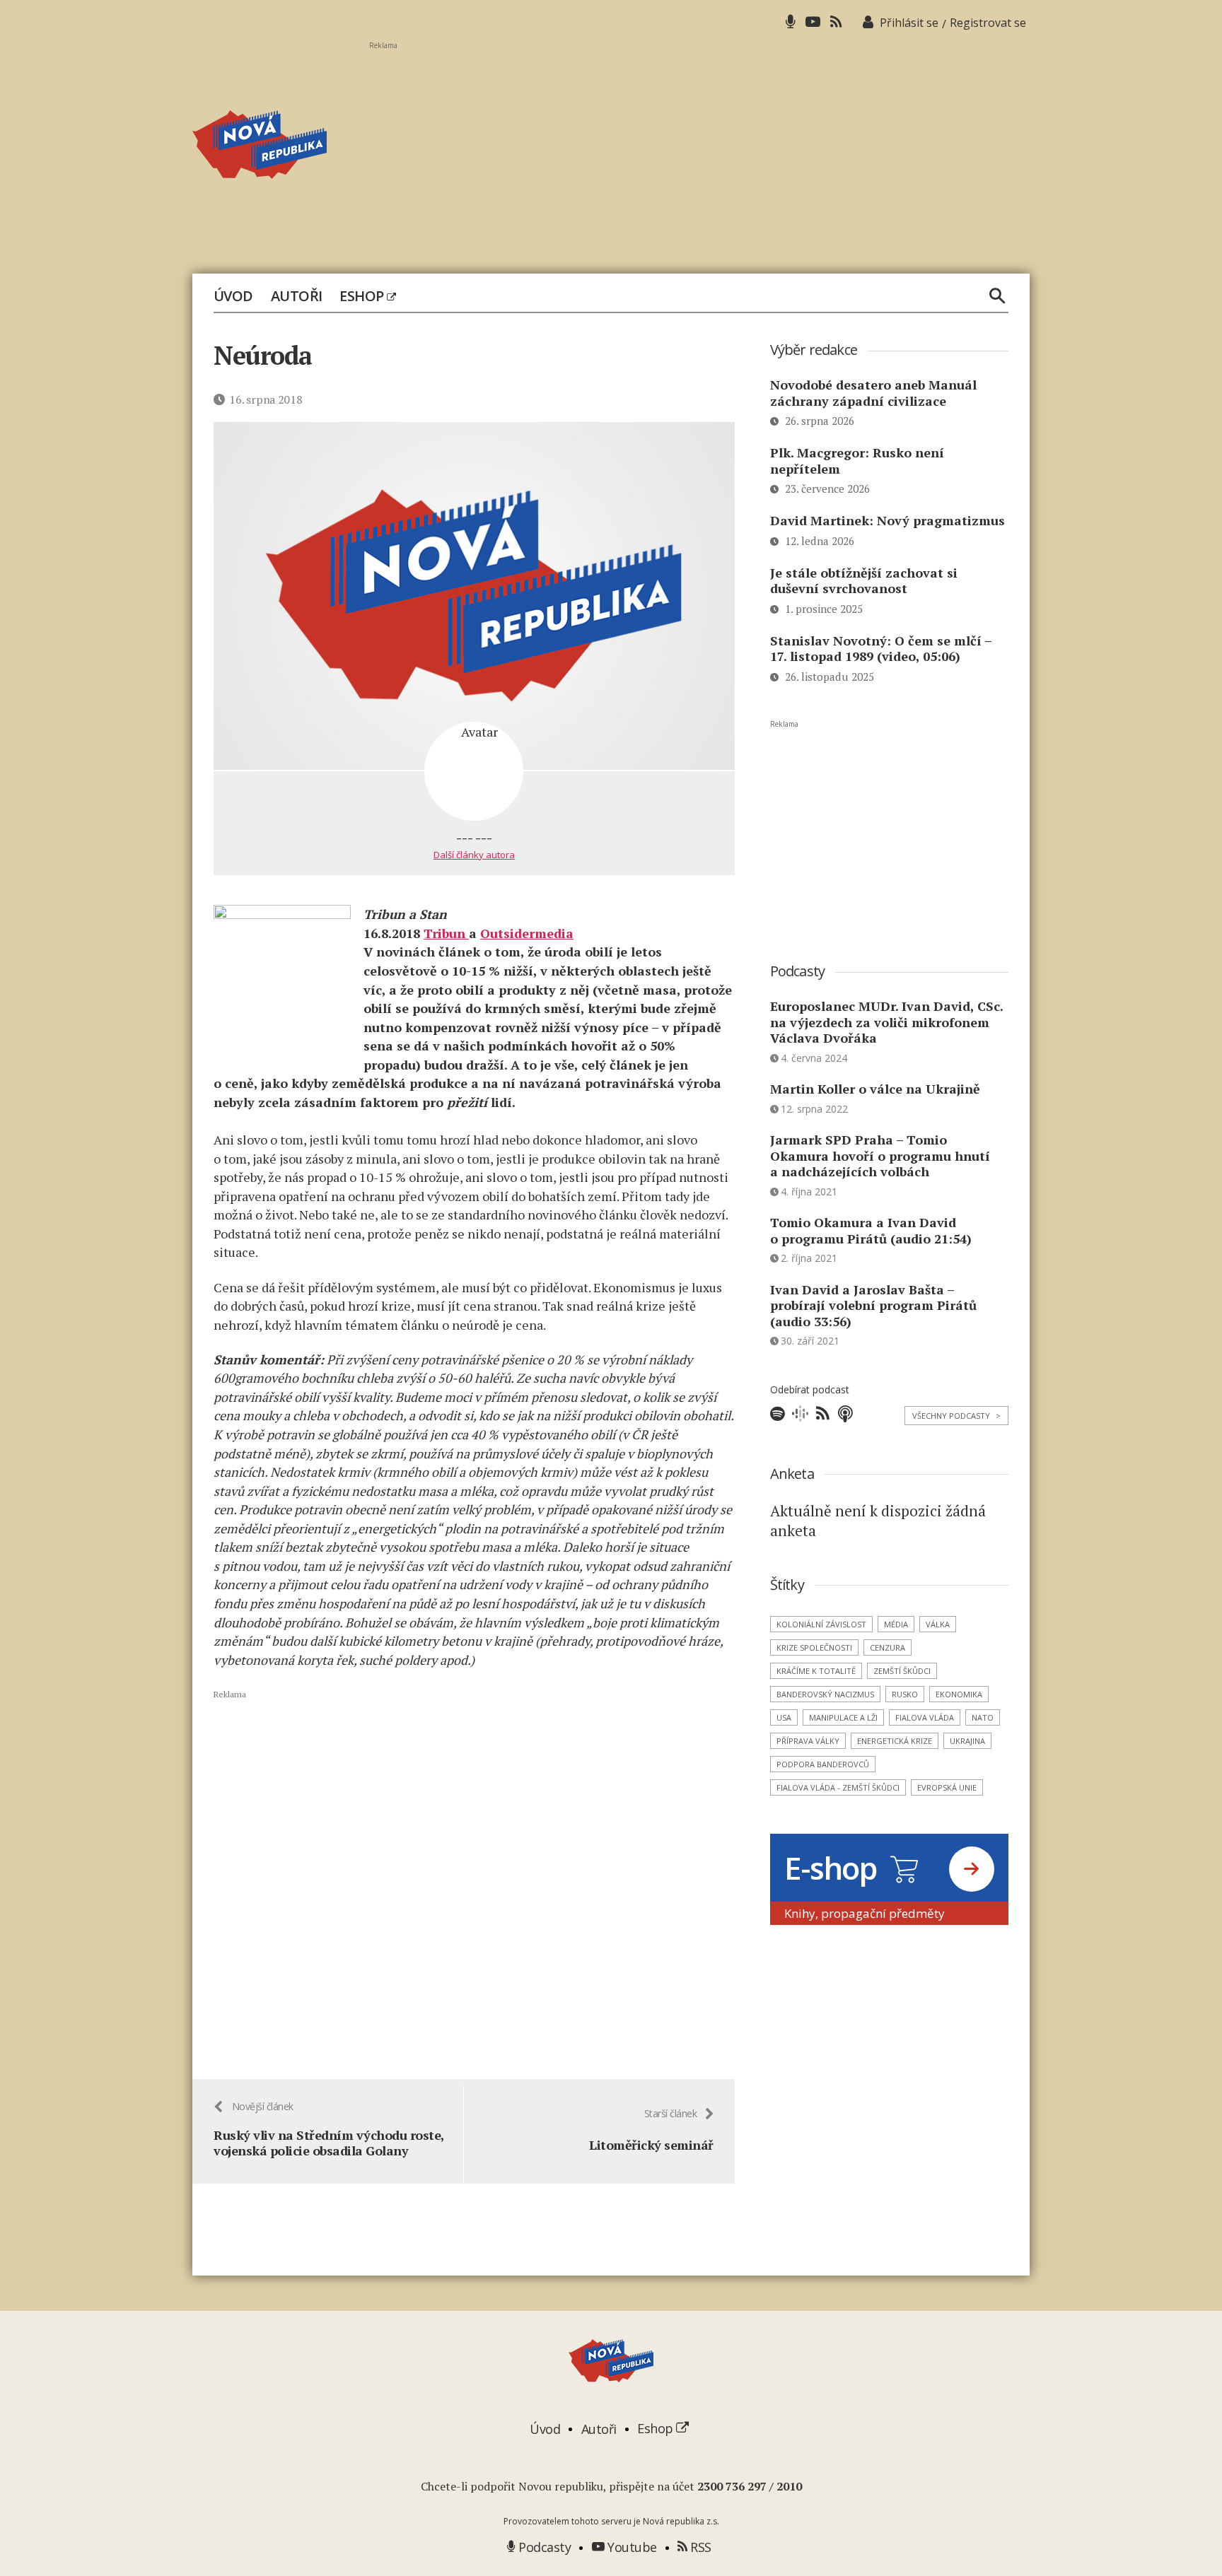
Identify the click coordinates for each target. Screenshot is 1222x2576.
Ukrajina (967, 1741)
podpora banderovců (823, 1764)
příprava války (808, 1741)
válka (938, 1624)
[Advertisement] (699, 149)
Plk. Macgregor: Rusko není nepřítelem (857, 461)
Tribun (446, 933)
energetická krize (895, 1741)
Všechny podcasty (956, 1416)
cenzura (888, 1647)
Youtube (631, 2547)
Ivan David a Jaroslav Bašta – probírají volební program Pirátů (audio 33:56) (873, 1305)
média (896, 1624)
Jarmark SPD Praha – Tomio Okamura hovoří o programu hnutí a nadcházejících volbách (880, 1155)
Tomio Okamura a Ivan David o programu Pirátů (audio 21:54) (871, 1230)
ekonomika (959, 1694)
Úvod (233, 296)
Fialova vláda (925, 1717)
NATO (983, 1717)
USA (784, 1717)
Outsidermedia (527, 933)
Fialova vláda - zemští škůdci (838, 1787)
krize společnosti (814, 1647)
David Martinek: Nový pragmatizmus (888, 520)
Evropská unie (947, 1787)
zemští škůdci (902, 1671)
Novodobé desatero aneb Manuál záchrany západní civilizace (873, 393)
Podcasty (543, 2547)
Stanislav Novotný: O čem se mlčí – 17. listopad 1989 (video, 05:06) (881, 649)
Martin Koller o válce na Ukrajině (875, 1089)
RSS (699, 2547)
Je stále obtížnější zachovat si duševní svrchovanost (864, 581)
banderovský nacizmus (825, 1694)
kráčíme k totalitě (816, 1671)
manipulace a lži (843, 1717)
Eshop (363, 296)
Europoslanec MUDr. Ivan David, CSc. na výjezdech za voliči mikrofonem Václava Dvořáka (886, 1022)
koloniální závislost (821, 1624)
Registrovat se (988, 23)
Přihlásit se (909, 23)
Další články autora (474, 855)
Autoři (297, 296)
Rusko (905, 1694)
